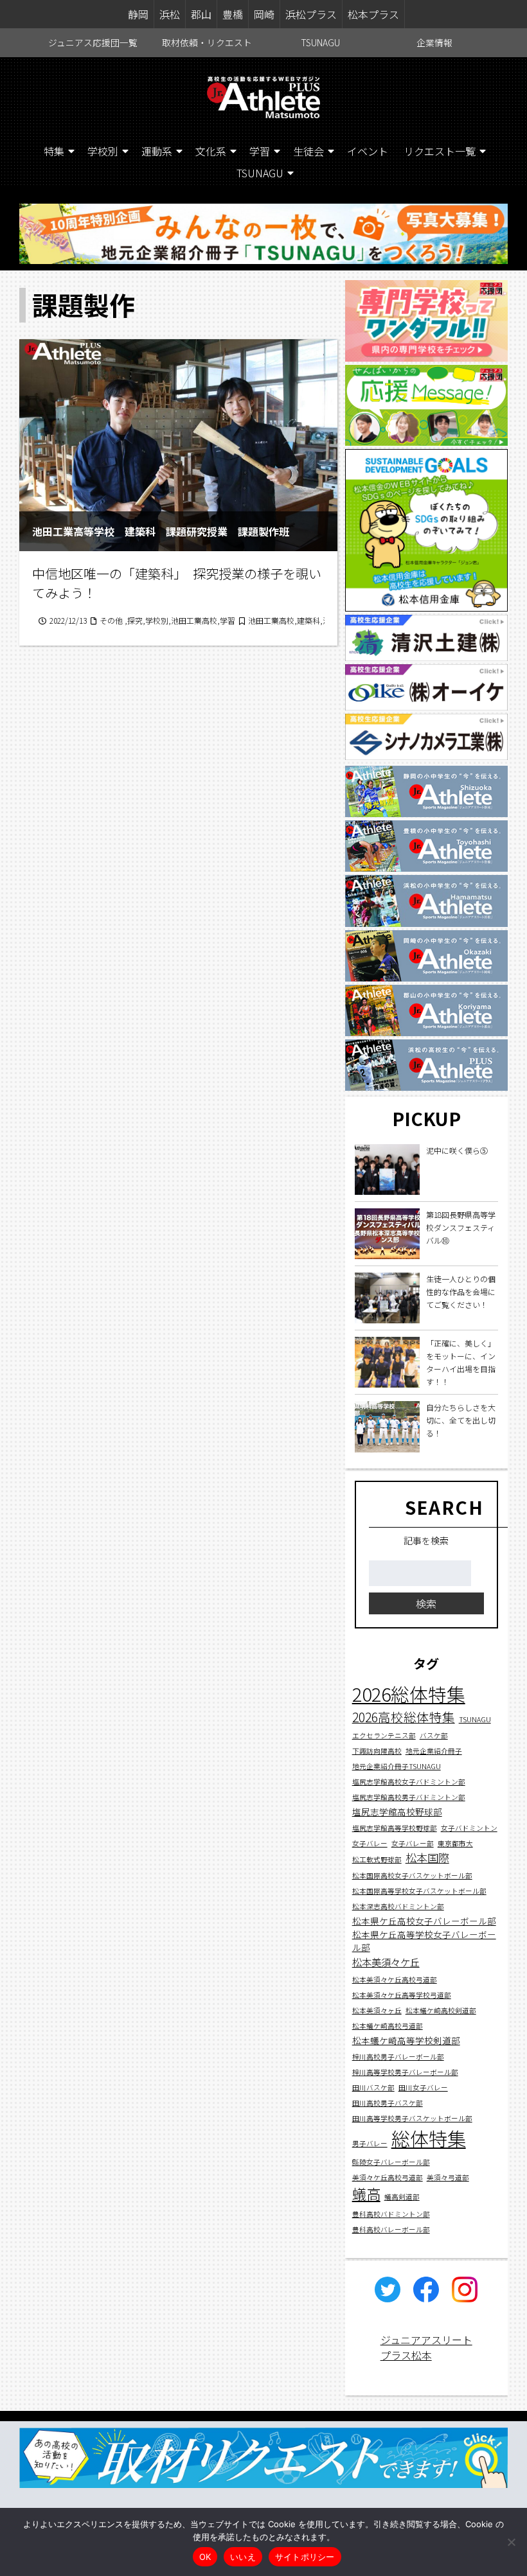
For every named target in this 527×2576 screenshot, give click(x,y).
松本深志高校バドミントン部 (398, 1906)
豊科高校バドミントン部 (391, 2214)
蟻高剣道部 (402, 2197)
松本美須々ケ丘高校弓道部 (395, 1980)
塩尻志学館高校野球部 (397, 1812)
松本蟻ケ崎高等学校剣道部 (406, 2040)
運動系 (157, 151)
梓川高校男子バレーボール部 (398, 2057)
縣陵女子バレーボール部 (391, 2162)
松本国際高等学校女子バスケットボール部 (419, 1891)
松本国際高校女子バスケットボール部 (412, 1875)
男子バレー (370, 2143)
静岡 (138, 14)
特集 (54, 151)
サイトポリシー (305, 2557)
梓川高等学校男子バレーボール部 (405, 2072)
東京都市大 (455, 1843)
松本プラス (373, 14)
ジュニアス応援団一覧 (93, 42)
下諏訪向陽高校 (377, 1751)
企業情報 (434, 42)
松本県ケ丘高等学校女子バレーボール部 (424, 1941)
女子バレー (370, 1843)
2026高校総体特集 (404, 1717)
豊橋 (233, 14)
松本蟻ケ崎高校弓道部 (388, 2026)
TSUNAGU (321, 42)
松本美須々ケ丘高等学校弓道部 (402, 1995)
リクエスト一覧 (440, 151)
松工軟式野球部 (377, 1859)
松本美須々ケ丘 (386, 1962)
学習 (260, 151)
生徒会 (308, 151)
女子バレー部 (413, 1843)
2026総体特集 (409, 1694)
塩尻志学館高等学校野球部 (395, 1828)
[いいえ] (511, 2542)
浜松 (170, 14)
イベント (368, 151)
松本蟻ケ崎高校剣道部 (441, 2010)
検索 (426, 1603)
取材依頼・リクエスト (207, 42)
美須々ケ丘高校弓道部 (388, 2177)
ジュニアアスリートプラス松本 (426, 2347)
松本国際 (427, 1857)
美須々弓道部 (448, 2177)
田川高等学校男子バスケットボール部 (412, 2118)
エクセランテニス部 (384, 1735)
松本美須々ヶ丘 (377, 2010)
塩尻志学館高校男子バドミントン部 (409, 1797)
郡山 (201, 14)
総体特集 (429, 2138)
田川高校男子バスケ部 (388, 2103)
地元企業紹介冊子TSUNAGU (397, 1766)
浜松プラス (311, 14)
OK (205, 2557)
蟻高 (366, 2193)
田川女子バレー (423, 2087)
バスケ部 (434, 1735)
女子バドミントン (469, 1828)
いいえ (243, 2557)
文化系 (211, 151)
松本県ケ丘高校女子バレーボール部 (424, 1921)
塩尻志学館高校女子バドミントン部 (409, 1782)
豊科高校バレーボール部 (391, 2229)
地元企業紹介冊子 (434, 1751)
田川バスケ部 (373, 2087)
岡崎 (264, 14)
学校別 (103, 151)
